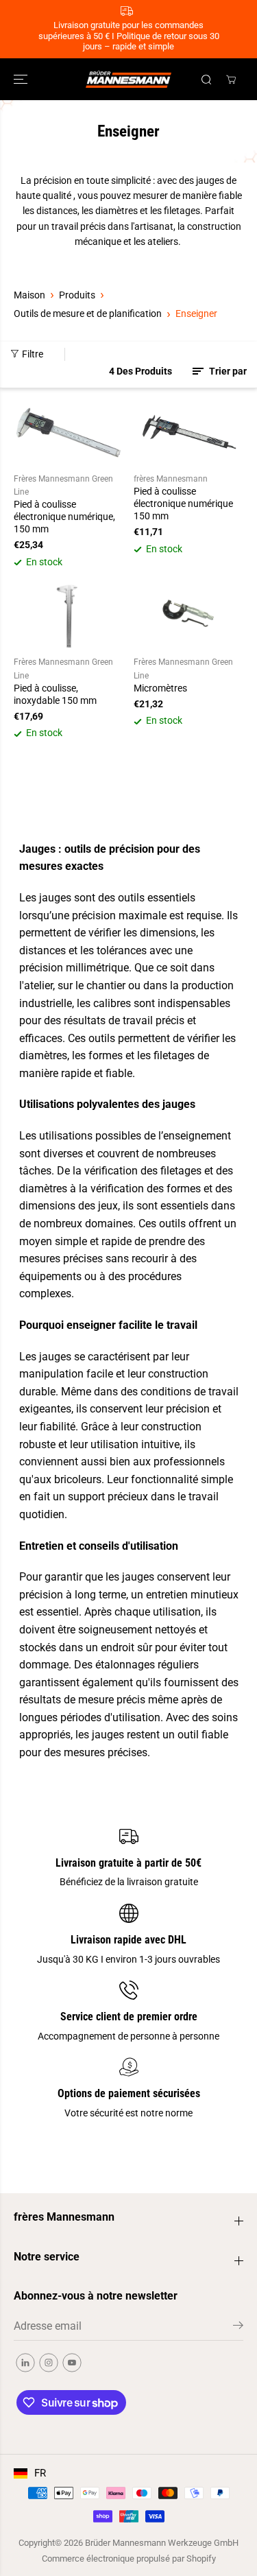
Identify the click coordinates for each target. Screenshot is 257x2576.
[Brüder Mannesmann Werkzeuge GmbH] (128, 79)
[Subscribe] (238, 2328)
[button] (22, 79)
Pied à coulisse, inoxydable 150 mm (55, 694)
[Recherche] (206, 80)
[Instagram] (49, 2363)
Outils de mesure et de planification (88, 314)
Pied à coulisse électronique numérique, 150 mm (64, 517)
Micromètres (160, 688)
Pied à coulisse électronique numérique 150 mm (183, 504)
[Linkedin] (25, 2363)
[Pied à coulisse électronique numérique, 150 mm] (69, 433)
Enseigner (196, 314)
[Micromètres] (189, 616)
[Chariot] (231, 80)
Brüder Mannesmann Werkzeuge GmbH (162, 2543)
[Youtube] (72, 2363)
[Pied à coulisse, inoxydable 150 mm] (69, 616)
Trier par (227, 371)
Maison (29, 295)
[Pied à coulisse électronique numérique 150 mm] (189, 433)
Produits (77, 295)
